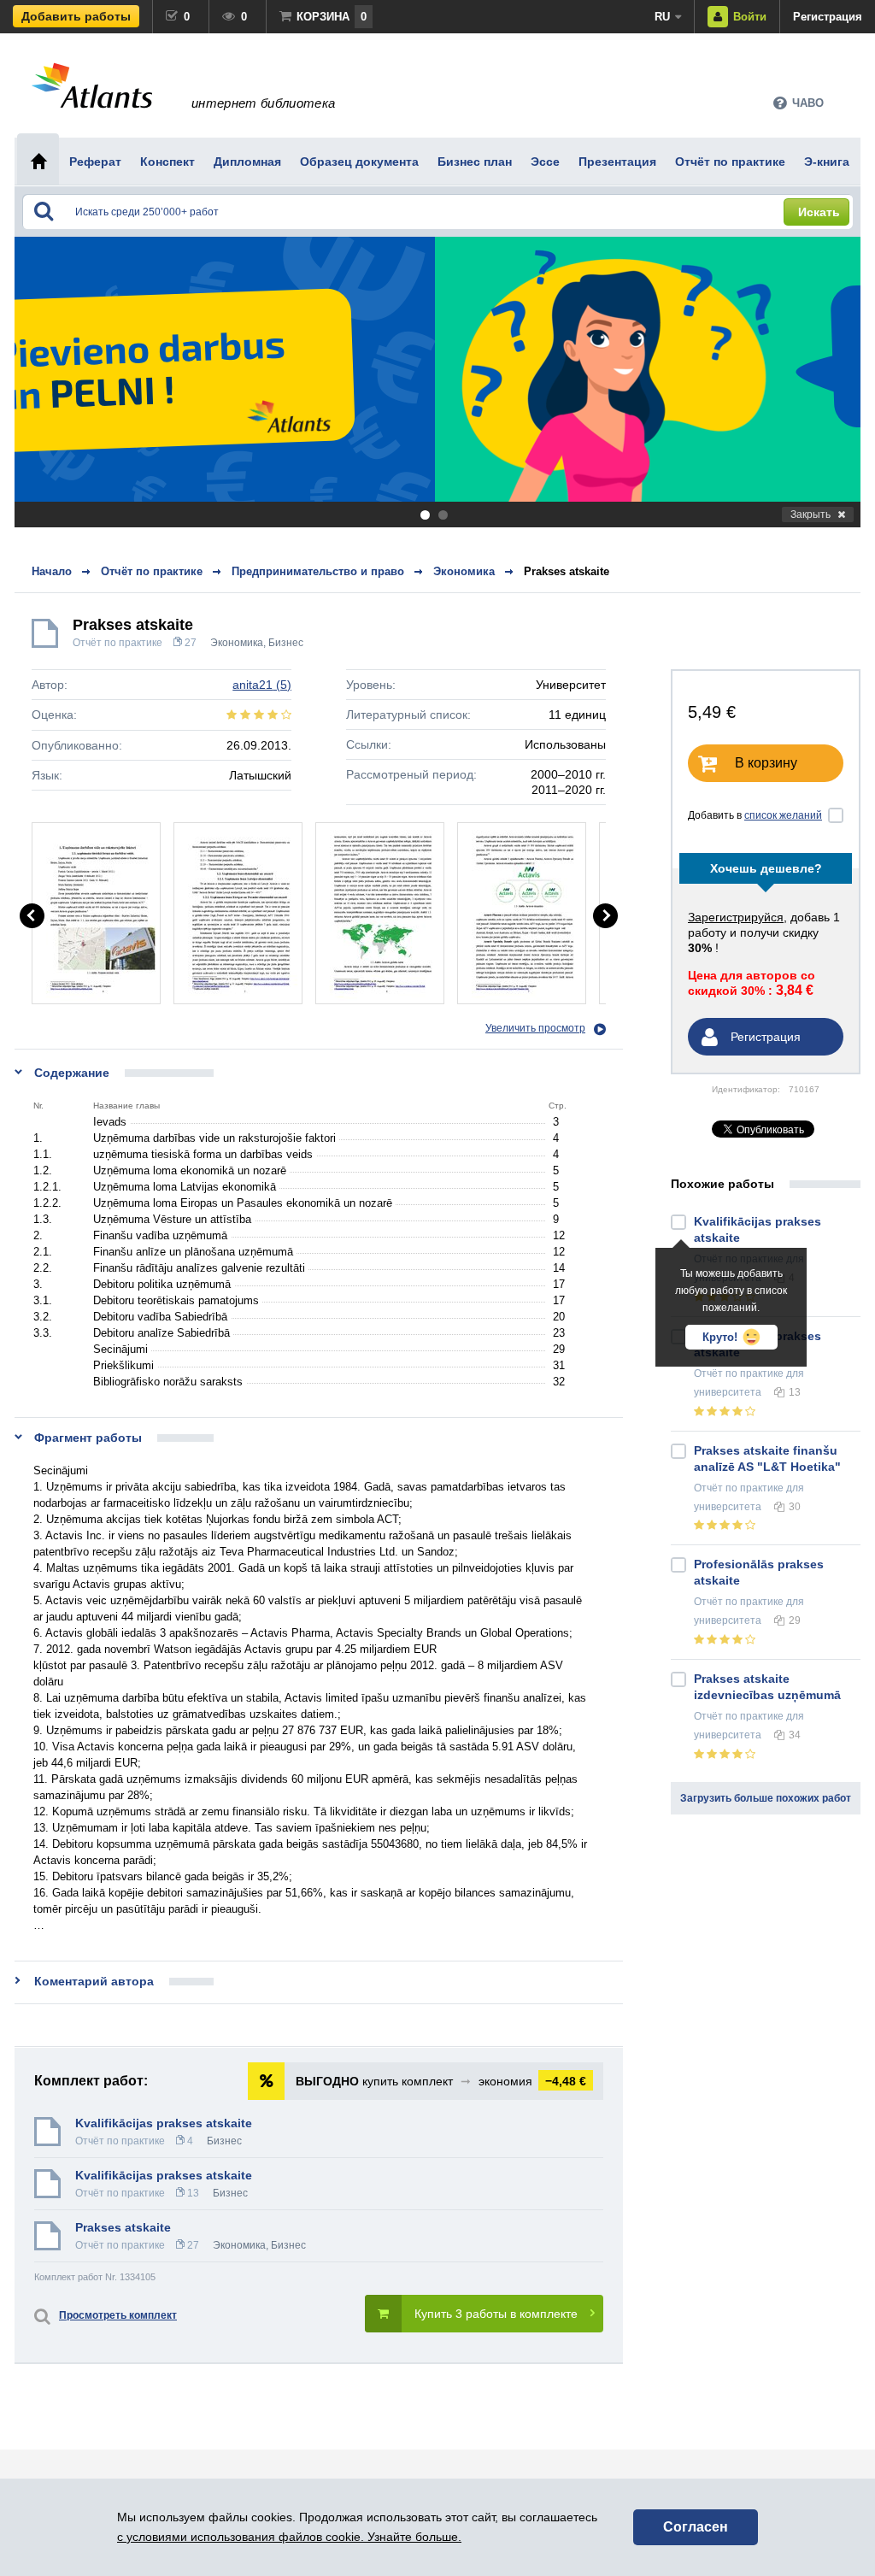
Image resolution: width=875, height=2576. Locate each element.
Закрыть (810, 515)
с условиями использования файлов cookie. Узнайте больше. (289, 2537)
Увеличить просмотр (535, 1028)
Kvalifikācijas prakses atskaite (164, 2123)
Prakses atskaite (567, 571)
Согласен (696, 2527)
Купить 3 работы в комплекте (496, 2314)
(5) (262, 685)
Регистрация (828, 17)
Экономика (237, 643)
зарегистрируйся (736, 917)
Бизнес (286, 643)
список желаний (783, 815)
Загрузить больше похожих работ (766, 1798)
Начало (52, 571)
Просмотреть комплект (118, 2315)
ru (662, 17)
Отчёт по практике (117, 643)
